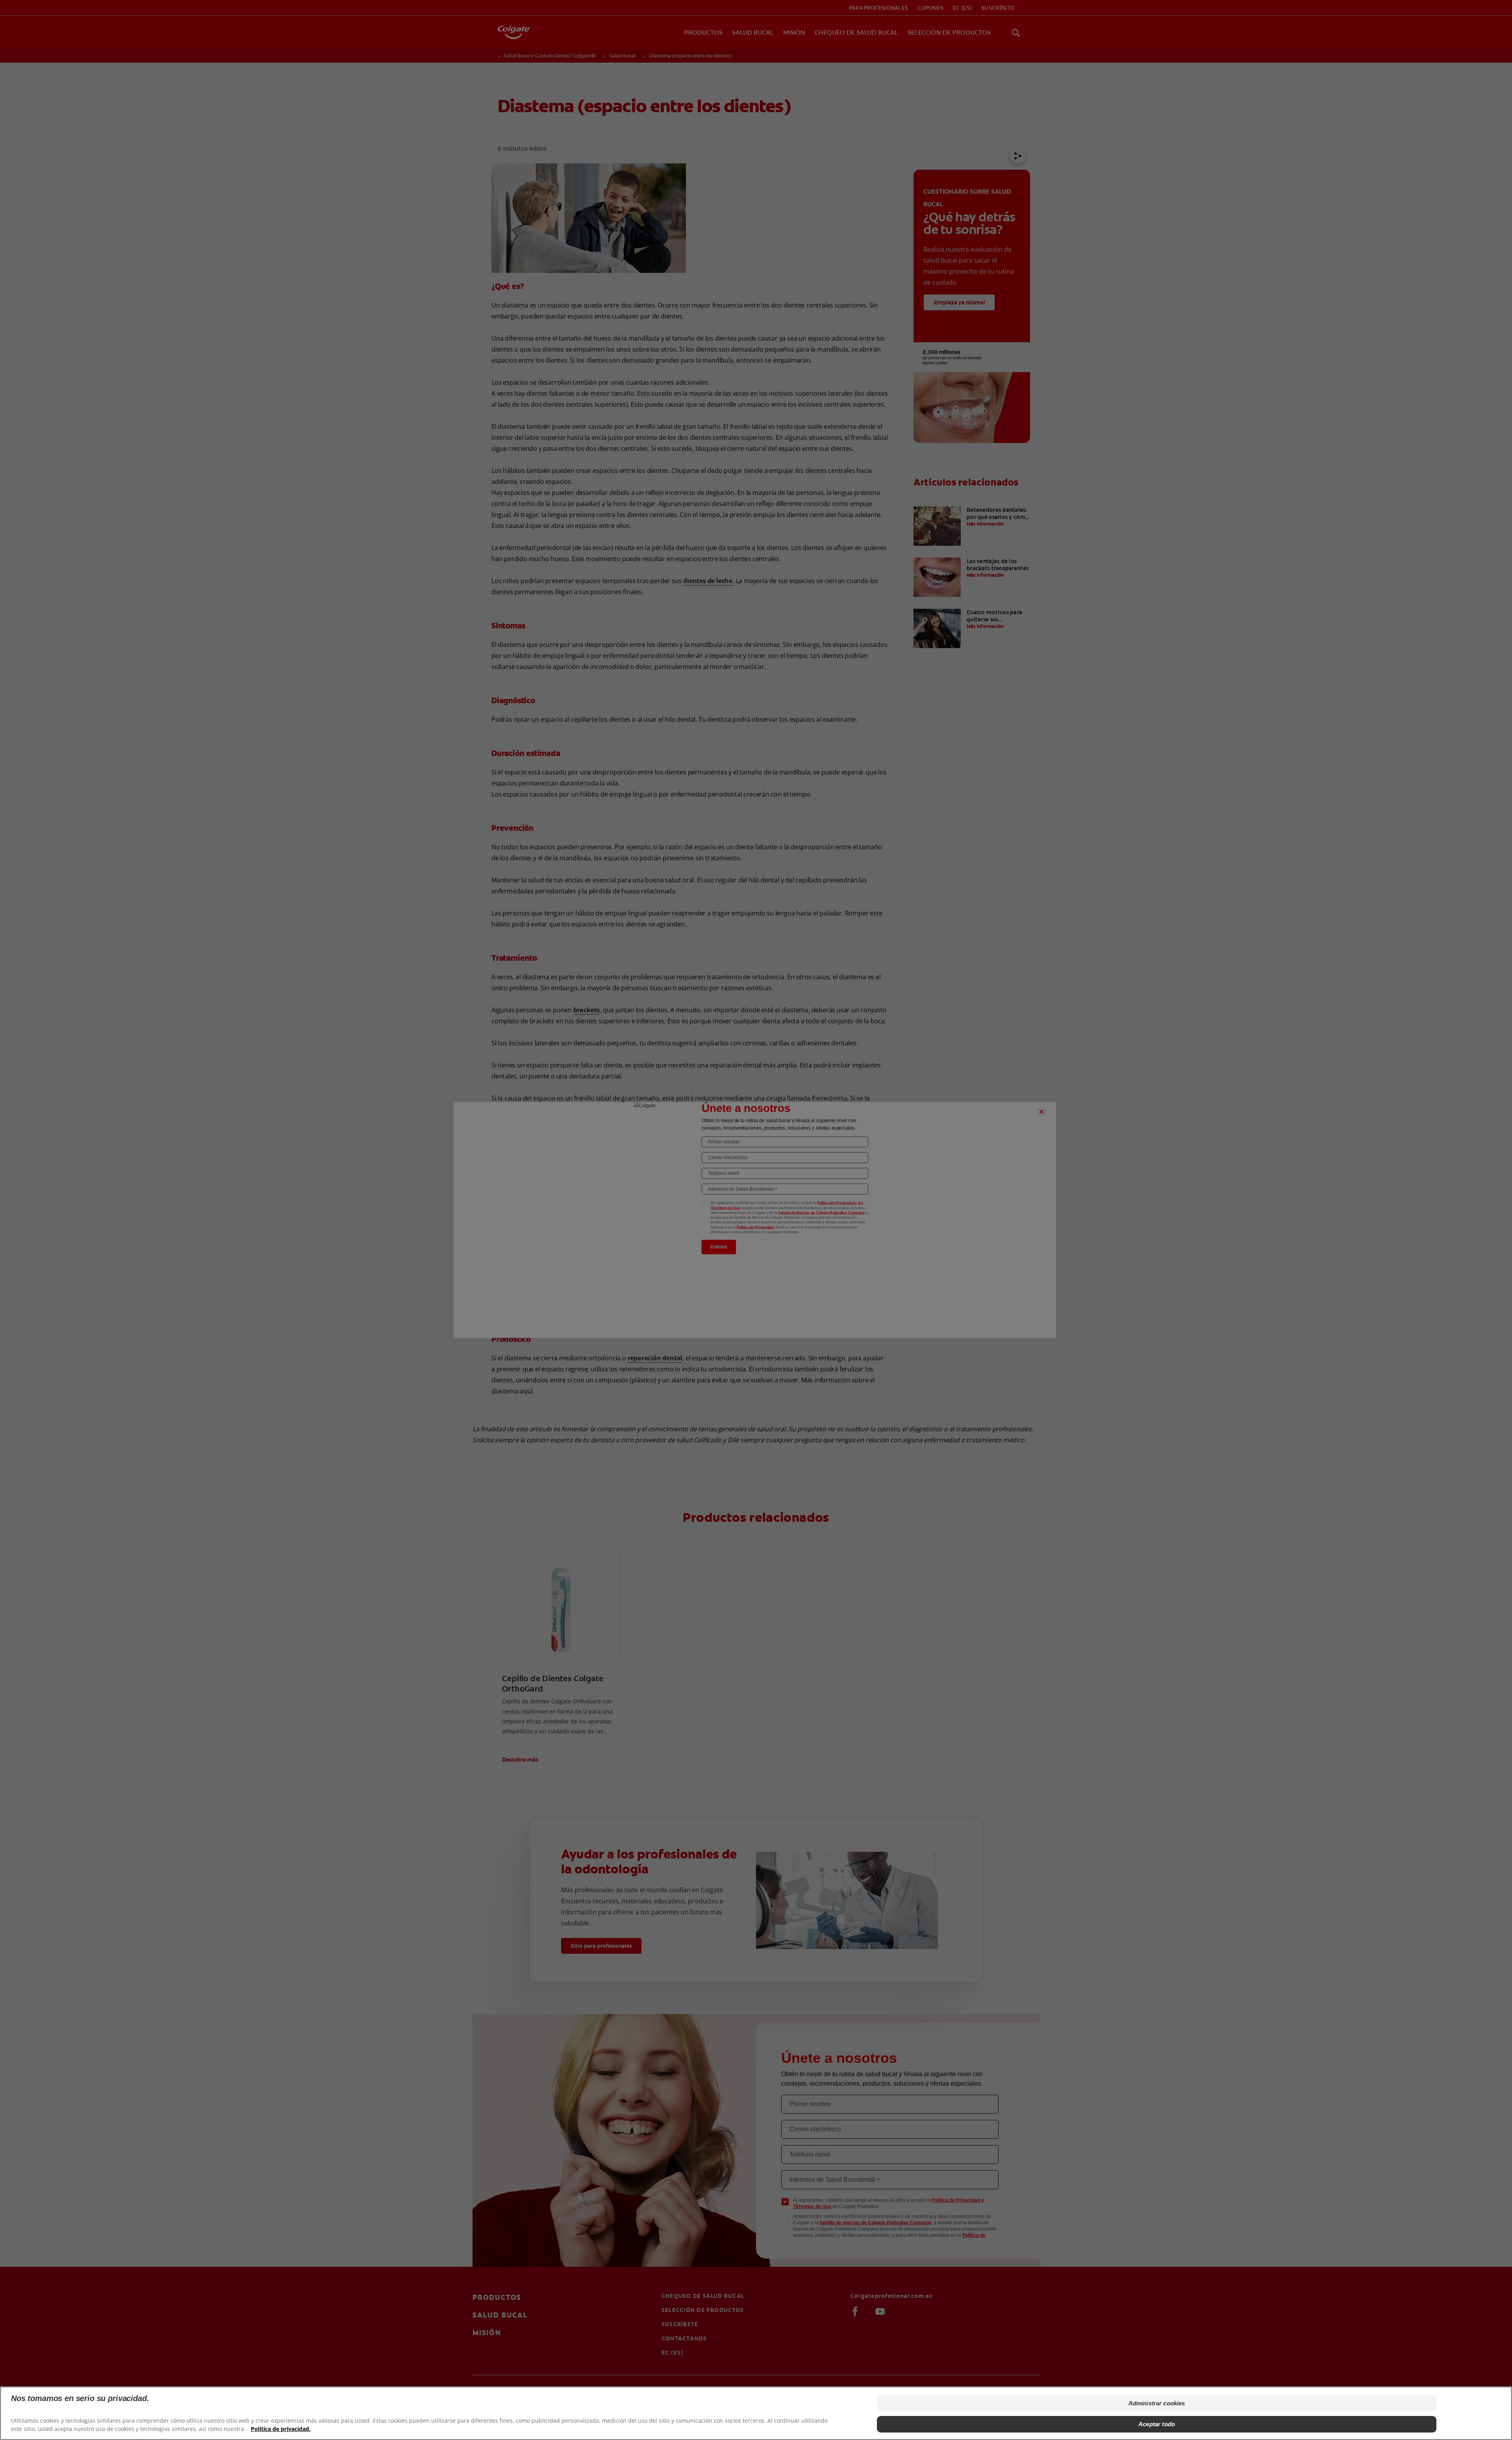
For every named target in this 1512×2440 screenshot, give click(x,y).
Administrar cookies (1157, 2403)
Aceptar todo (1157, 2424)
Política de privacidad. (281, 2428)
